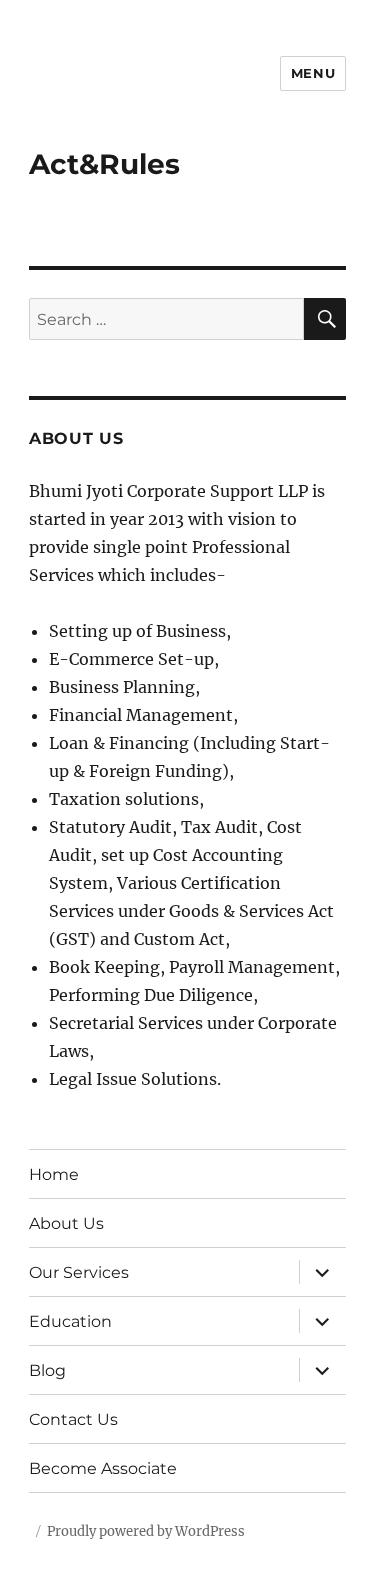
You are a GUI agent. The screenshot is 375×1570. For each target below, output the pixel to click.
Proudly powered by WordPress (146, 1531)
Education (70, 1321)
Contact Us (73, 1419)
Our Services (79, 1272)
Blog (47, 1370)
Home (54, 1174)
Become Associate (103, 1468)
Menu (313, 73)
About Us (66, 1223)
